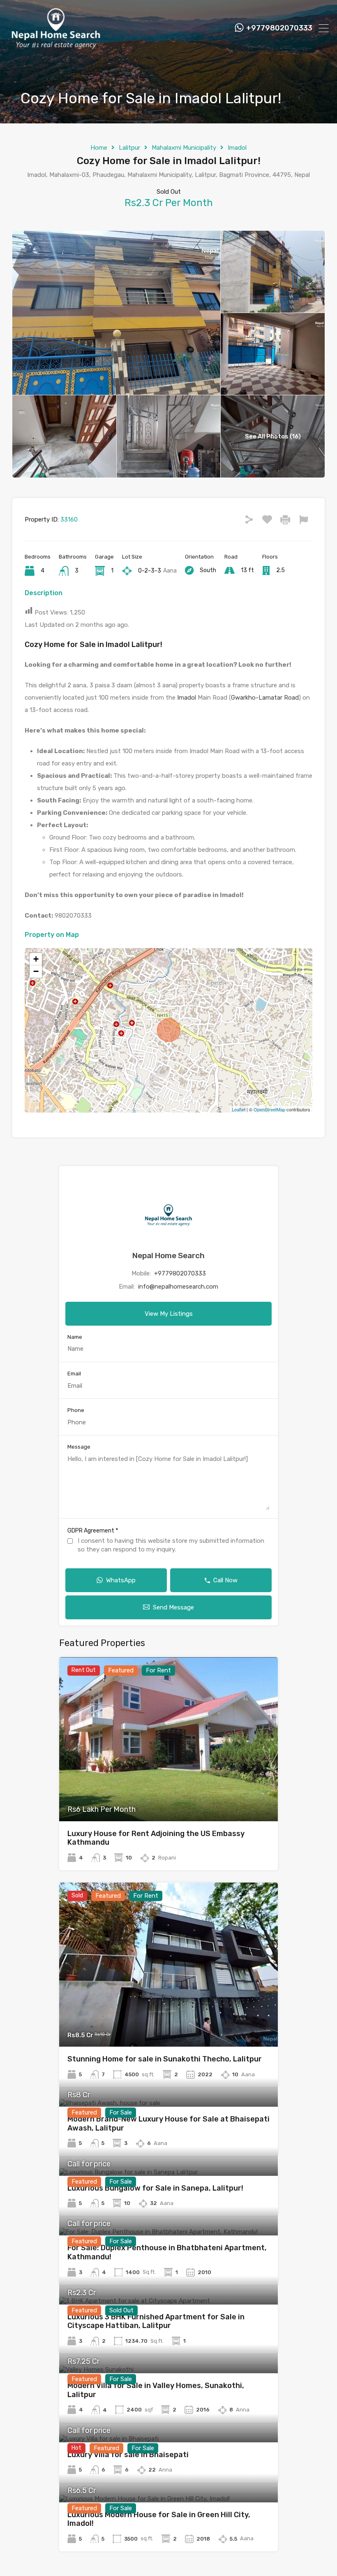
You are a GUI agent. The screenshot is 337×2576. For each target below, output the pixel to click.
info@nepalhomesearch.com (178, 1287)
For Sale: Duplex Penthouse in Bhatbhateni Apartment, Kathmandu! (167, 2252)
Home (99, 148)
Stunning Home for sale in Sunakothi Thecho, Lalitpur (165, 2059)
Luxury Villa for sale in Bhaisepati (128, 2455)
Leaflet (239, 1109)
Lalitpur (129, 148)
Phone (76, 1410)
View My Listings (169, 1314)
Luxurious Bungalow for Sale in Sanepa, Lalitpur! (155, 2188)
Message (79, 1447)
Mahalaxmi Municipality (184, 148)
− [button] (36, 971)
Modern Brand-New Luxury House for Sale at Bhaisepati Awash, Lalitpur (168, 2124)
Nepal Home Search (168, 1256)
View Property (169, 1788)
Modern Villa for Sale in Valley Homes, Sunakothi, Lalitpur (156, 2390)
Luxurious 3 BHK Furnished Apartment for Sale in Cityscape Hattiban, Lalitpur (156, 2321)
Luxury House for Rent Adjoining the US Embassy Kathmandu (156, 1838)
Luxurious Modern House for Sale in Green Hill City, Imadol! (159, 2519)
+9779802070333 (279, 28)
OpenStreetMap (269, 1109)
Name (75, 1337)
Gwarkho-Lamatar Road (265, 698)
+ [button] (36, 959)
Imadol (237, 148)
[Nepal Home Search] (55, 46)
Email (74, 1374)
